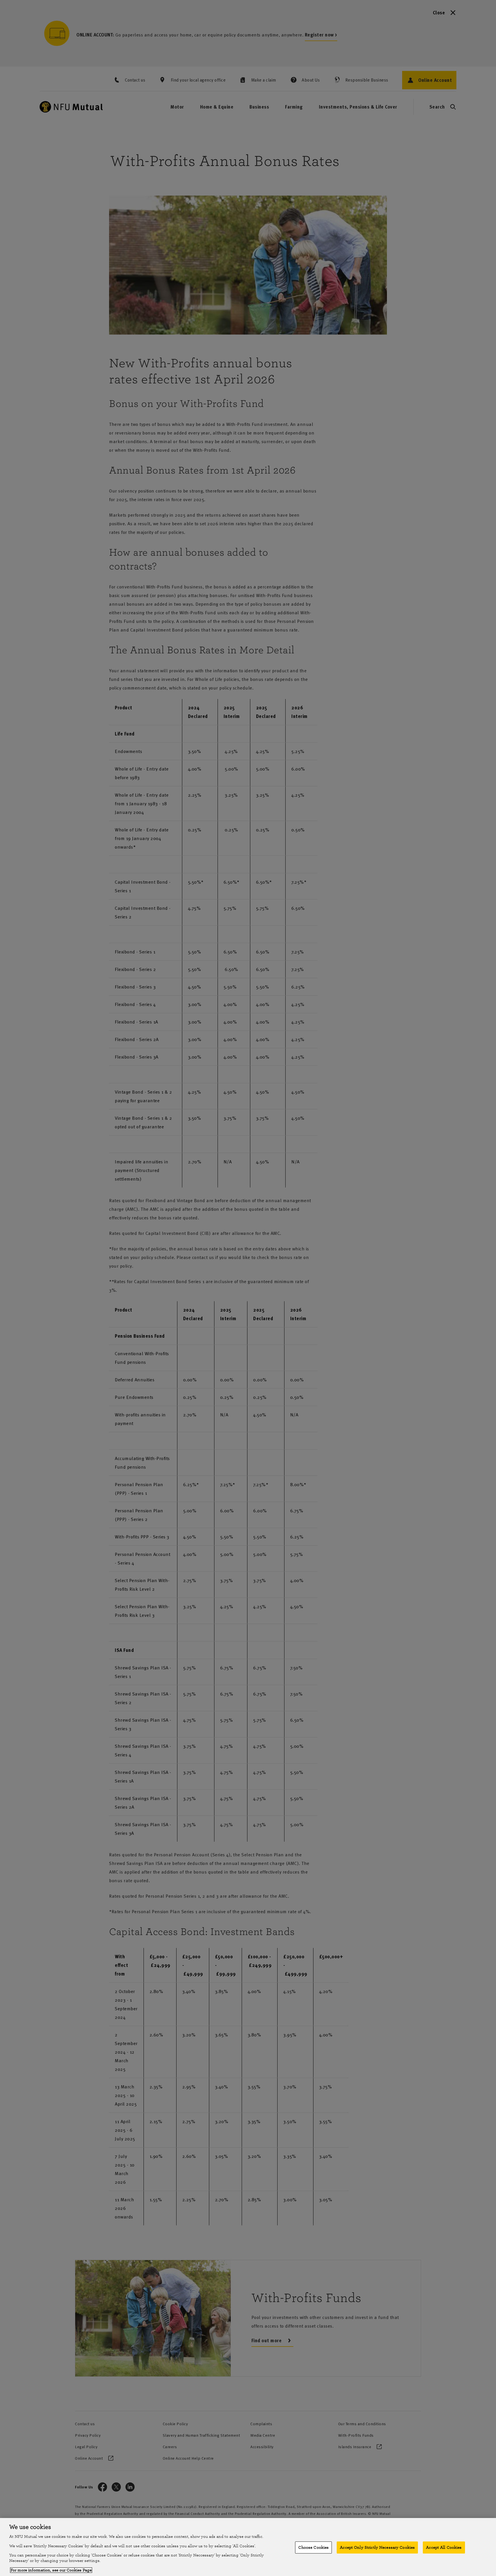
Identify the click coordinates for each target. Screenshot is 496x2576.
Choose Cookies (313, 2547)
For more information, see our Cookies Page (51, 2570)
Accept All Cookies (444, 2547)
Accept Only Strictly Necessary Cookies (377, 2547)
